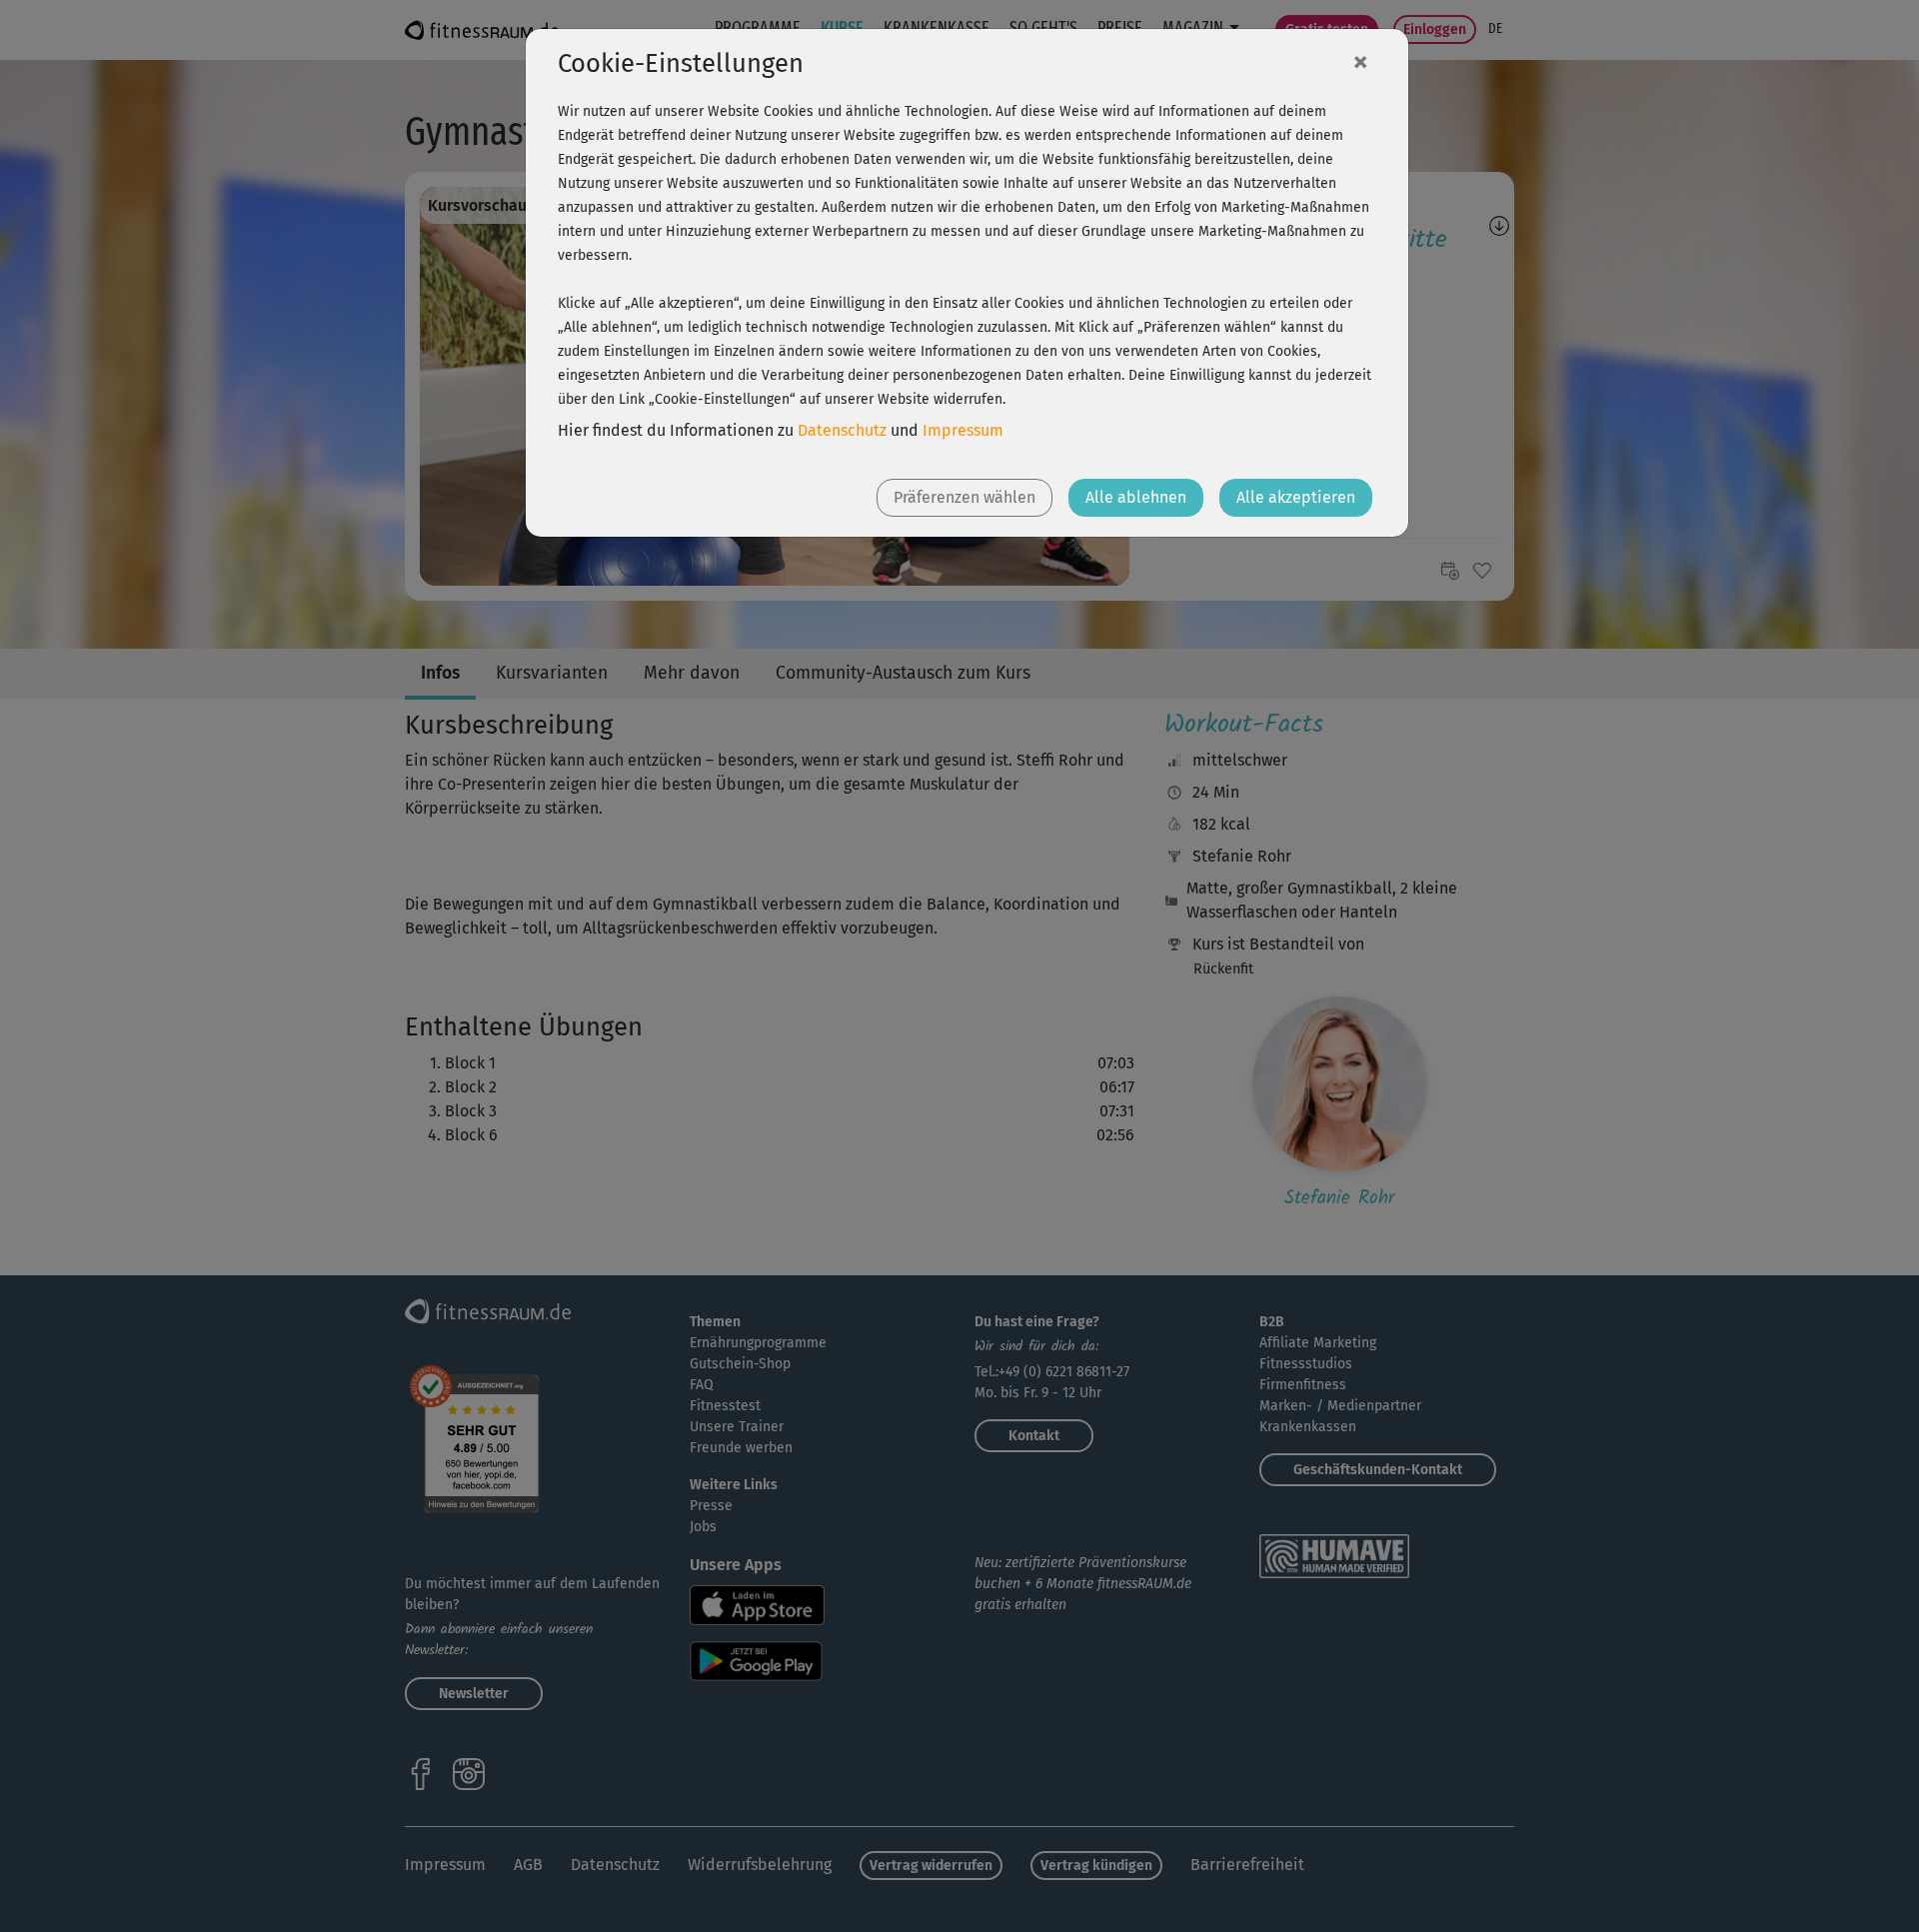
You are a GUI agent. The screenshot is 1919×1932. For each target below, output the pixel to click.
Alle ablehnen (1136, 497)
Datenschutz (842, 430)
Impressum (963, 430)
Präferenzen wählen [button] (964, 497)
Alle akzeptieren (1296, 497)
